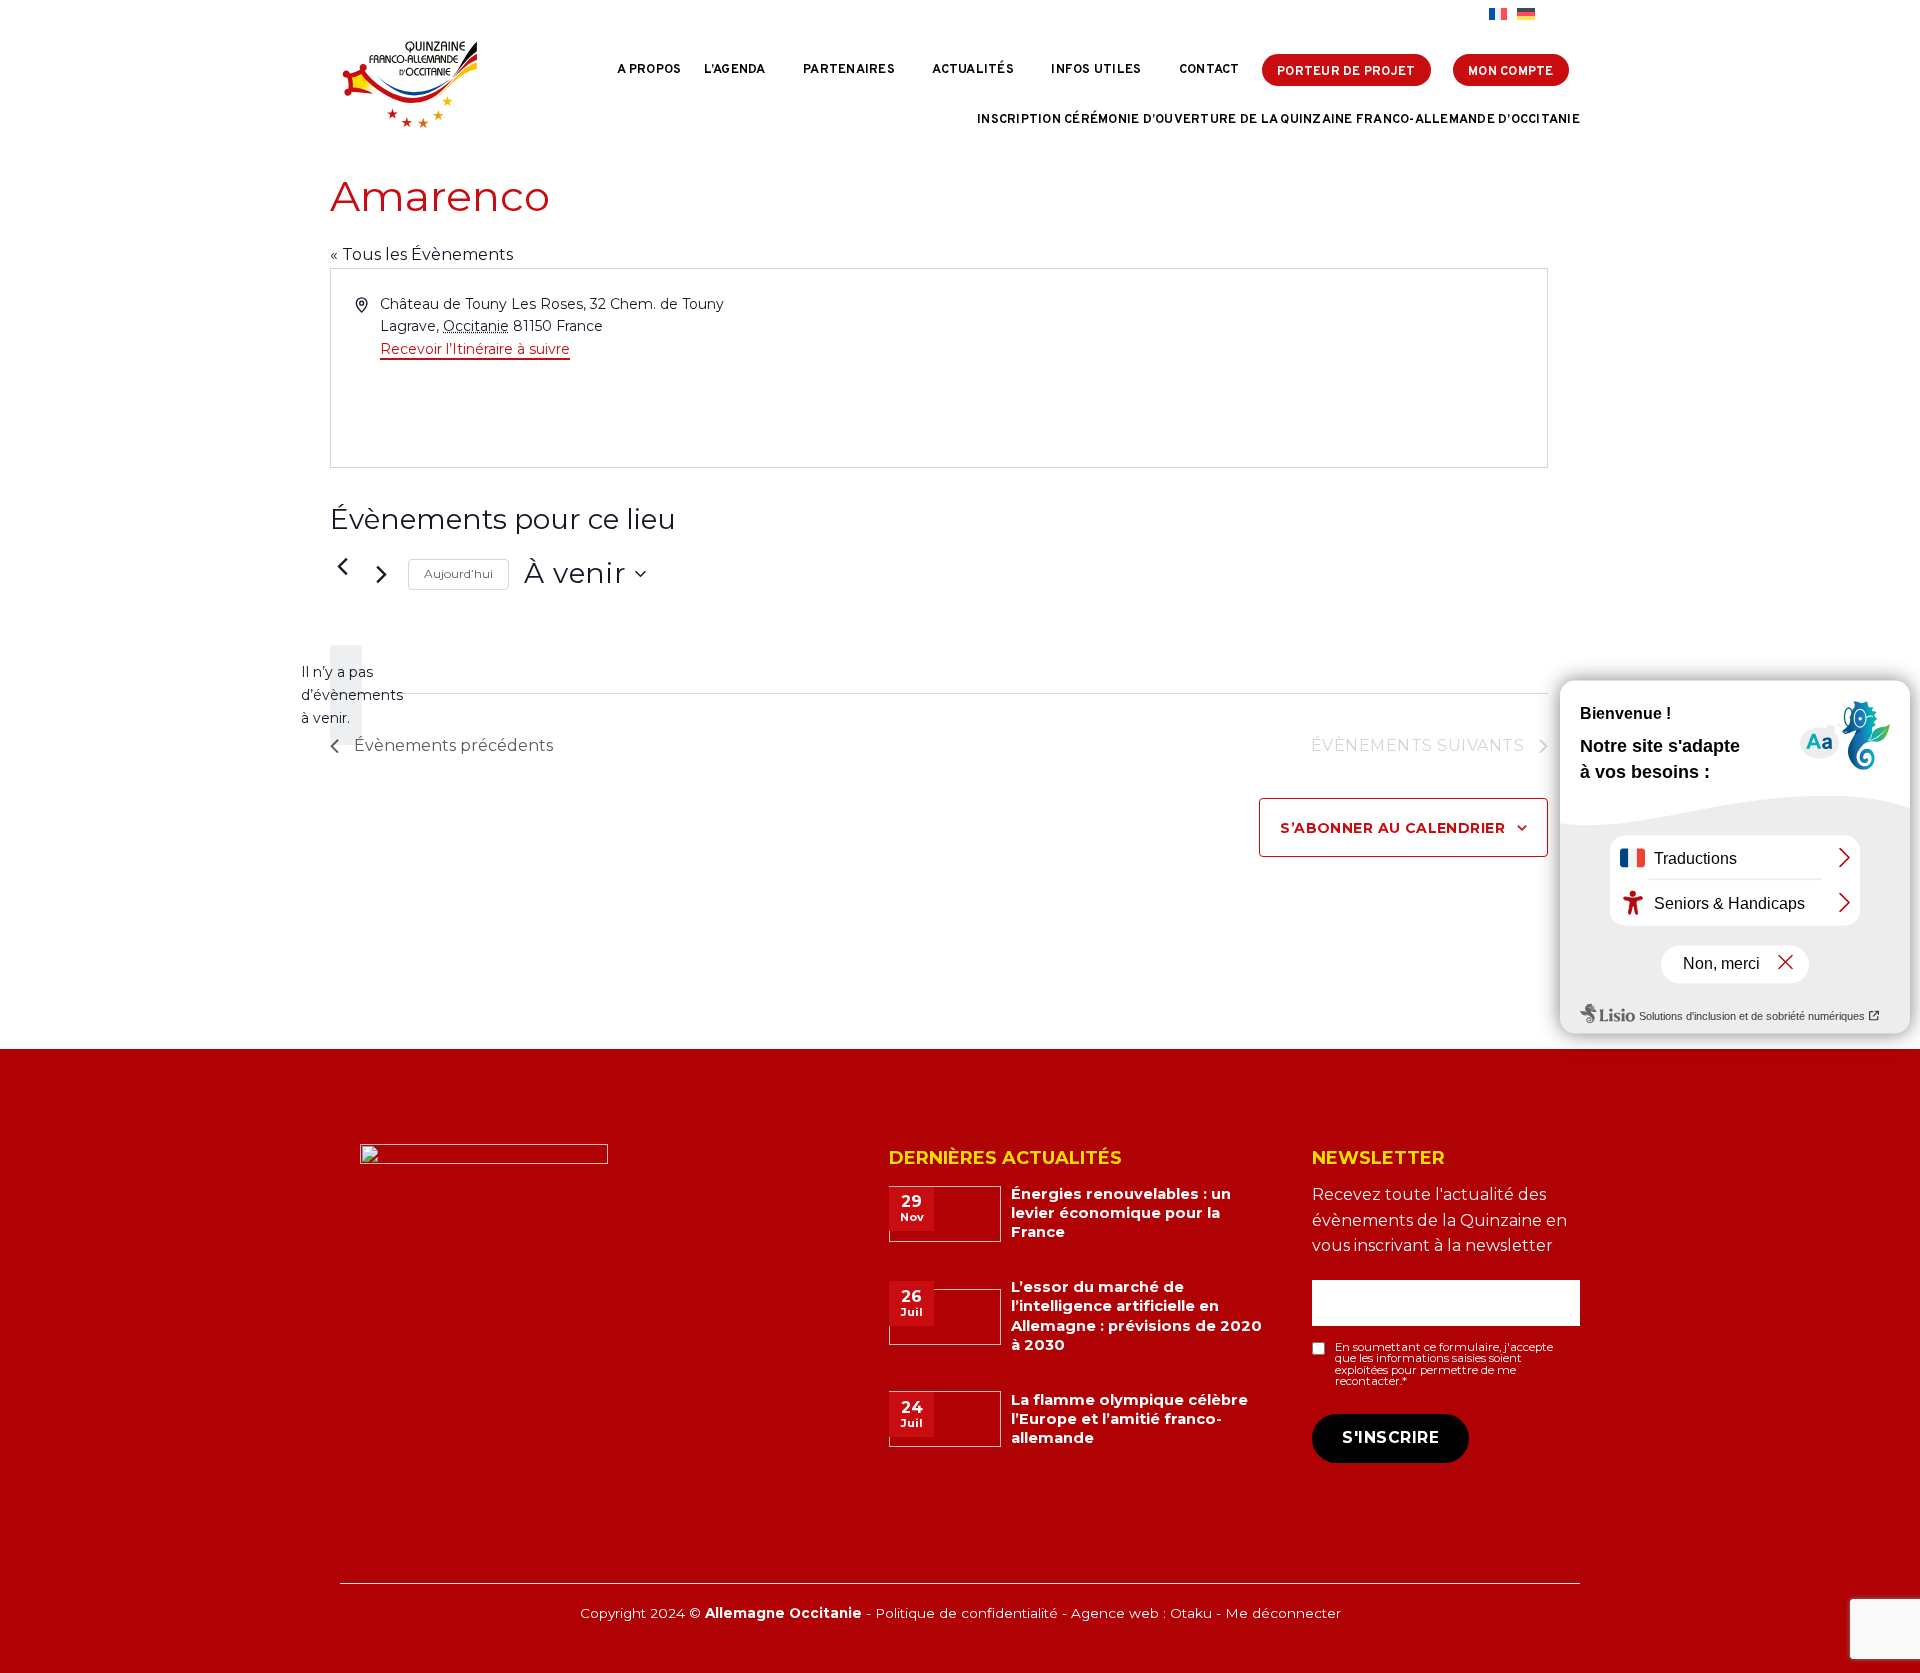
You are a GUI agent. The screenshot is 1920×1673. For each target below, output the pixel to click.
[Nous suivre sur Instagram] (1431, 15)
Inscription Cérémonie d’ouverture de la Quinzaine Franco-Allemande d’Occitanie (1278, 120)
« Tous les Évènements (421, 254)
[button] (1562, 14)
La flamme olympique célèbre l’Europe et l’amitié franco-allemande (1129, 1419)
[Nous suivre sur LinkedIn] (1469, 15)
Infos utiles (1096, 70)
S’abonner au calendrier (1392, 828)
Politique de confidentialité (966, 1613)
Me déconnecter (1283, 1613)
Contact (1209, 70)
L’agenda (735, 70)
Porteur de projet (1346, 72)
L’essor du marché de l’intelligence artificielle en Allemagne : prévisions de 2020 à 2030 (1136, 1315)
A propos (649, 70)
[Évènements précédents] (342, 566)
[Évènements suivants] (381, 574)
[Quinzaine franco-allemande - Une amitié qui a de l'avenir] (410, 84)
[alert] (346, 695)
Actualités (973, 70)
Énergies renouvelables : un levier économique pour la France (1121, 1213)
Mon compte (1511, 72)
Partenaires (849, 70)
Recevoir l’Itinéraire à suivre (475, 349)
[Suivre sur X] (1450, 15)
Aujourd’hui (458, 573)
